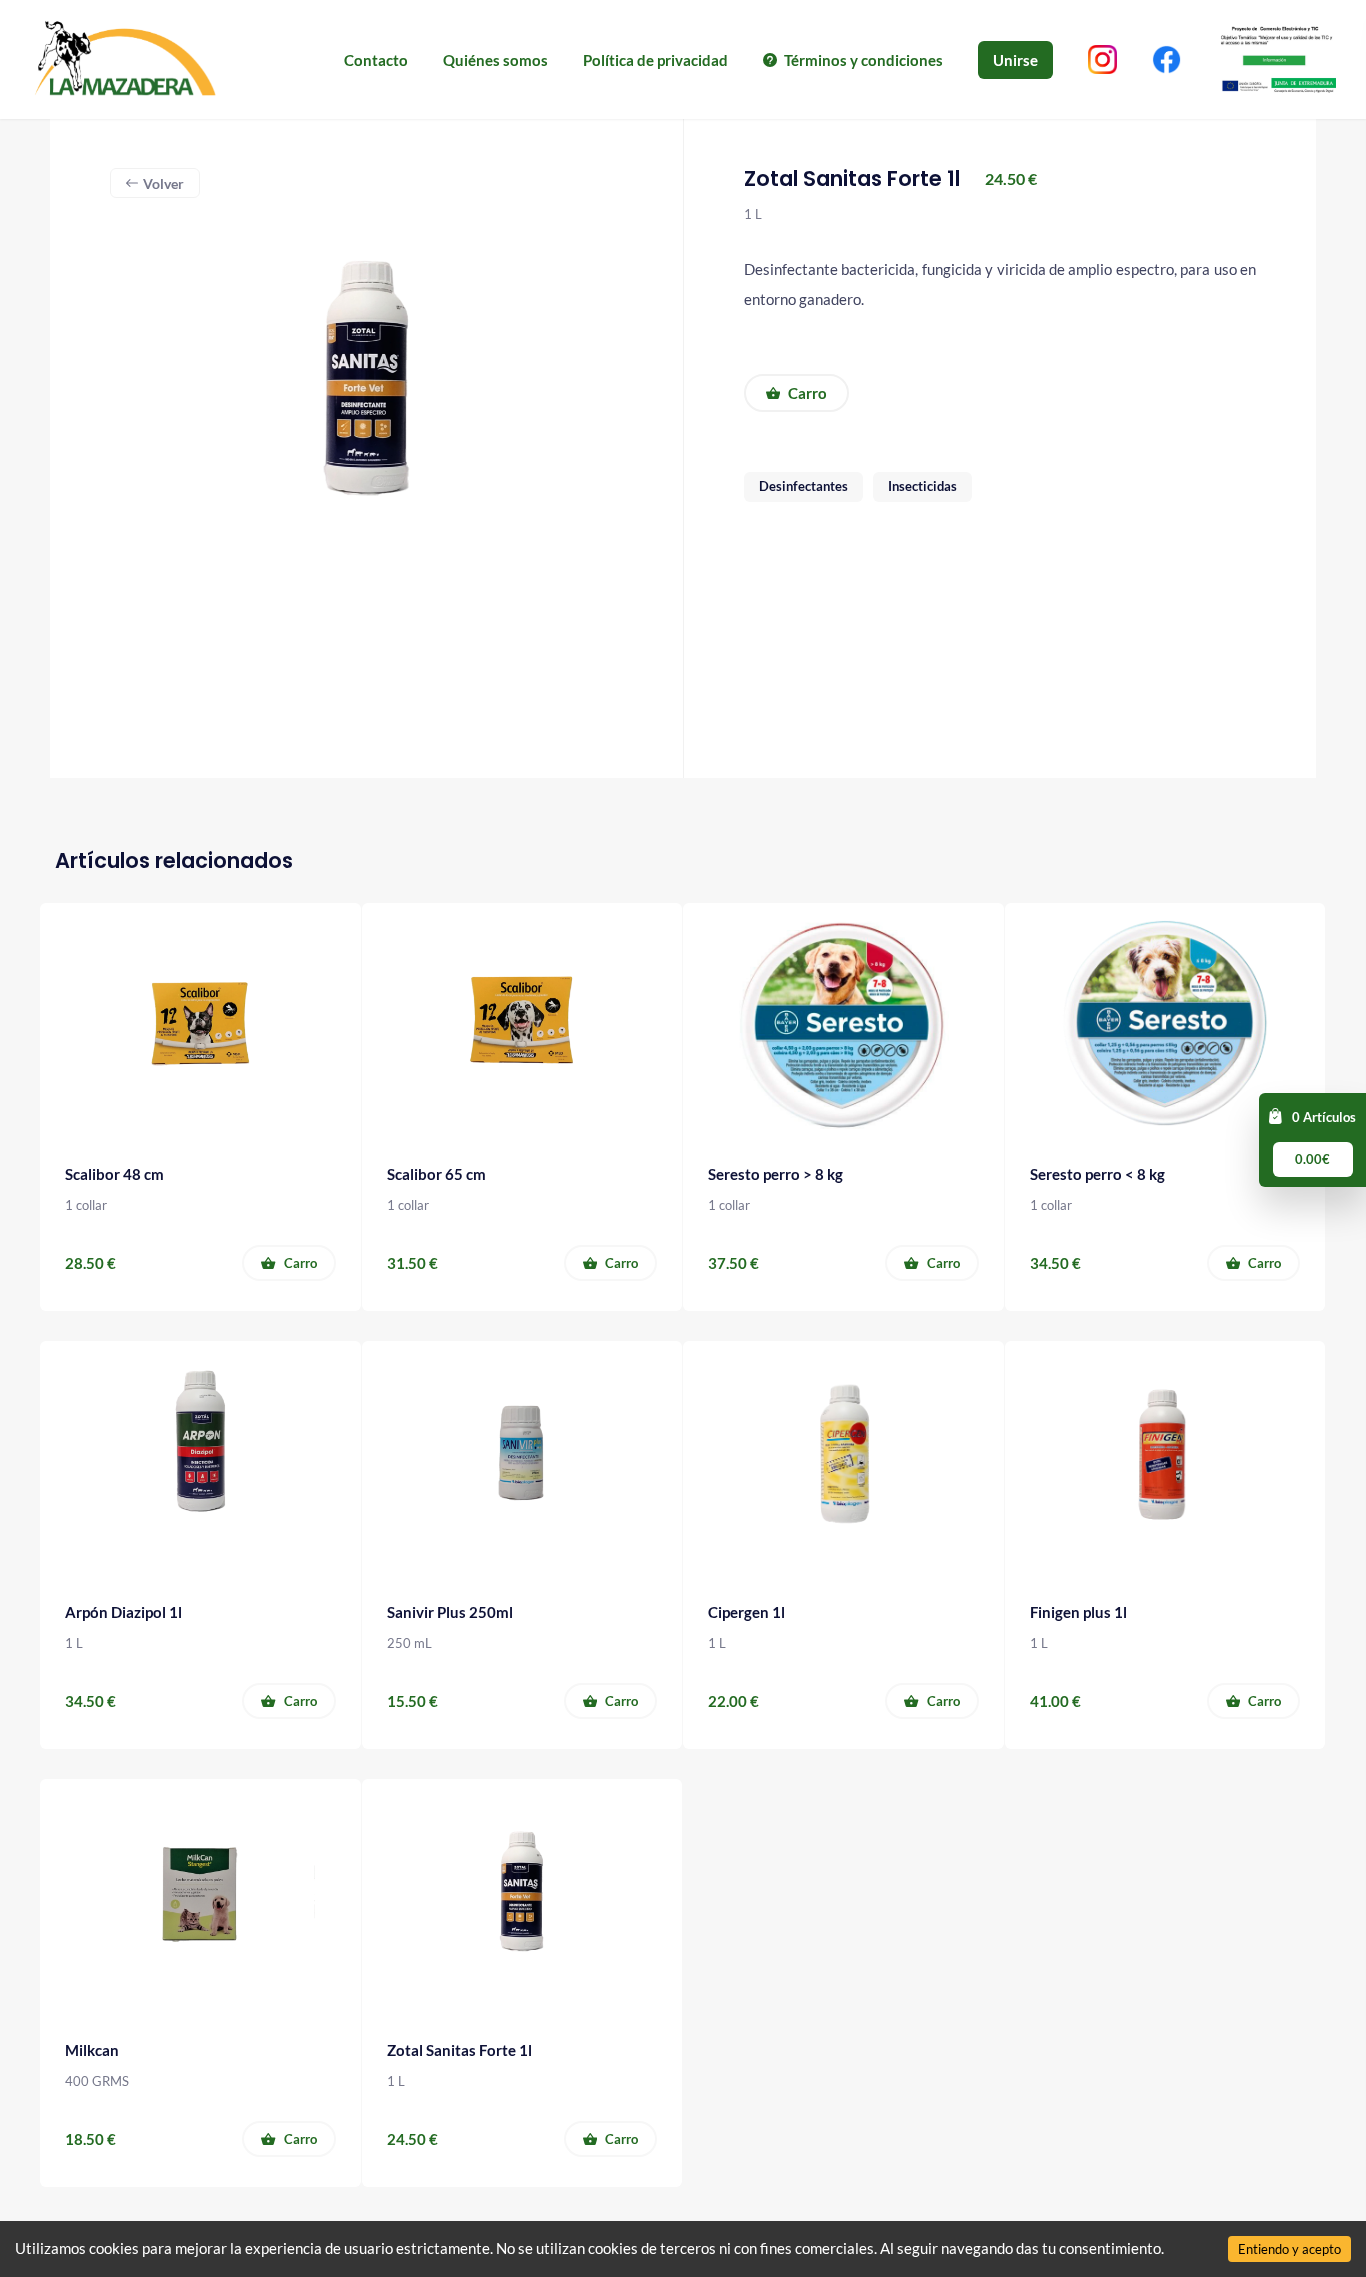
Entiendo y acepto (1289, 2249)
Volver (163, 183)
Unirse (1015, 60)
